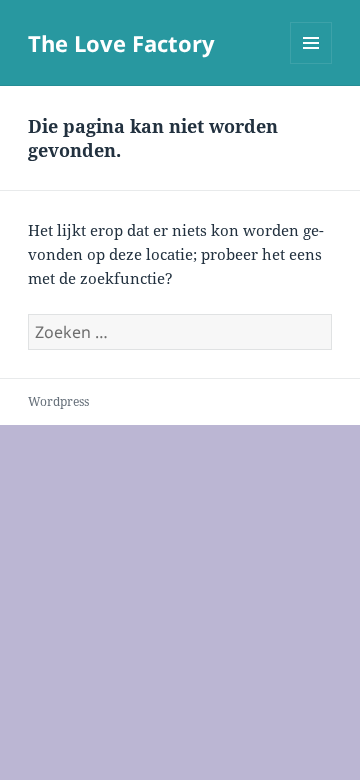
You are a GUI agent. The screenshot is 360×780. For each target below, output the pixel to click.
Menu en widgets (311, 63)
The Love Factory (121, 43)
